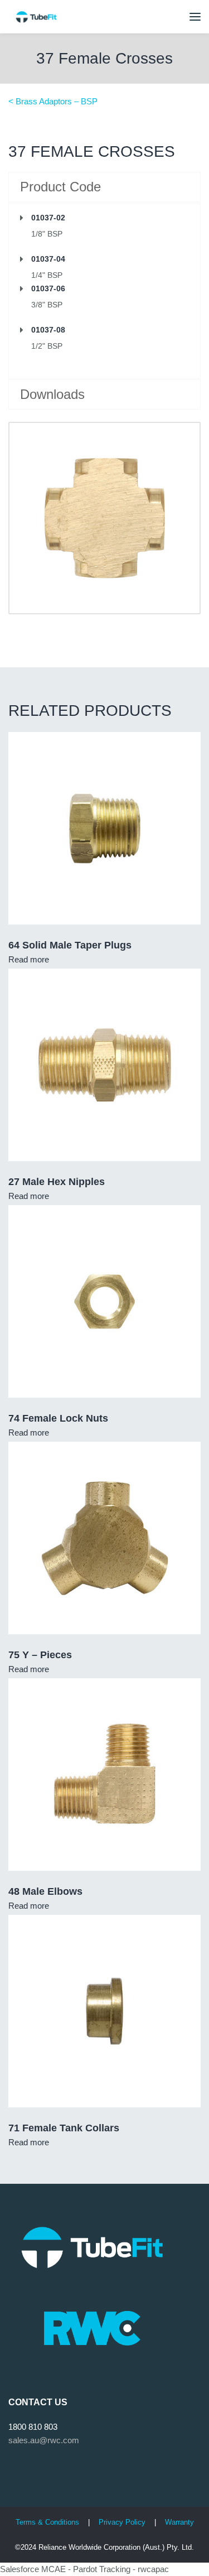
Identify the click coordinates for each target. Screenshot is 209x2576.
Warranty (179, 2522)
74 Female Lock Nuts (58, 1418)
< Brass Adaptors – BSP (53, 101)
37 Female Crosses (104, 58)
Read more (29, 959)
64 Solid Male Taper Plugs (70, 945)
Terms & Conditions (47, 2522)
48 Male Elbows (45, 1891)
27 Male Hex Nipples (57, 1182)
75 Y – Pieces (40, 1655)
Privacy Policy (123, 2522)
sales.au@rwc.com (44, 2440)
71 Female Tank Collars (64, 2128)
